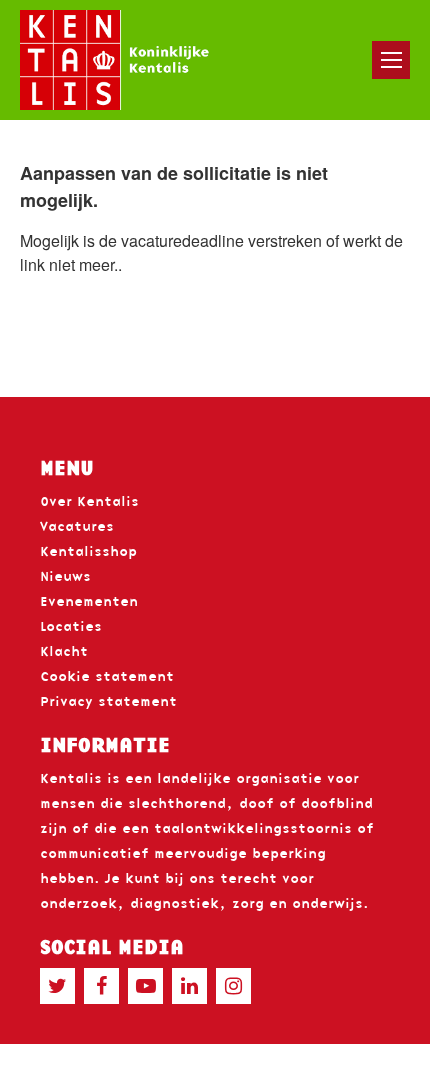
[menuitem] (391, 60)
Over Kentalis (89, 501)
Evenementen (89, 601)
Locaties (71, 626)
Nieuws (65, 576)
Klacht (64, 651)
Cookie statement (107, 676)
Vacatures (77, 526)
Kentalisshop (88, 551)
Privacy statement (108, 701)
